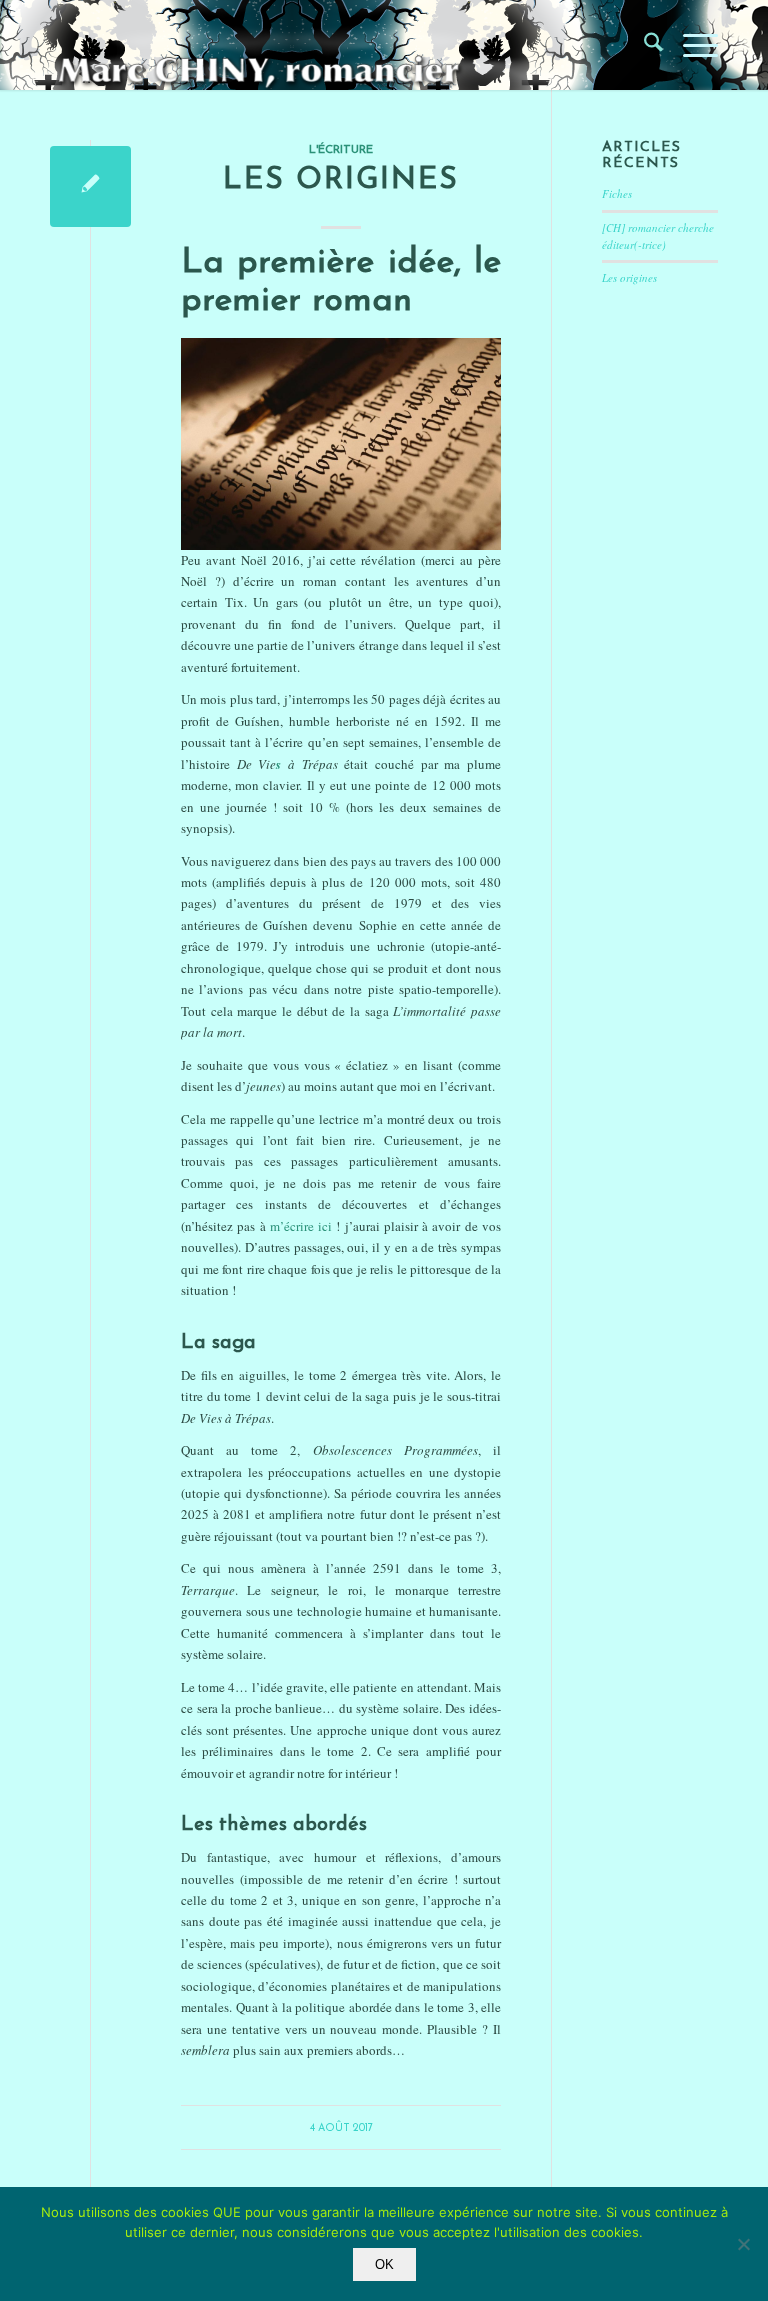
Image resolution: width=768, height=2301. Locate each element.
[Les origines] (90, 186)
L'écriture (341, 150)
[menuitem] (643, 45)
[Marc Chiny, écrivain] (280, 45)
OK (384, 2264)
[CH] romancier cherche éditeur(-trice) (658, 236)
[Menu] (690, 45)
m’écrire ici (301, 1226)
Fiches (617, 193)
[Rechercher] (643, 45)
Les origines (341, 180)
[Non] (743, 2244)
